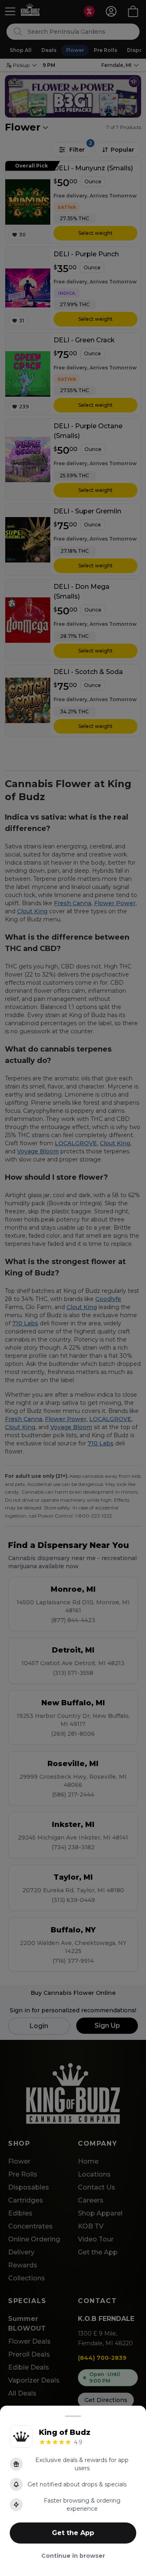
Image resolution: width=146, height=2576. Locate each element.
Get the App (73, 2533)
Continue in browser (73, 2556)
